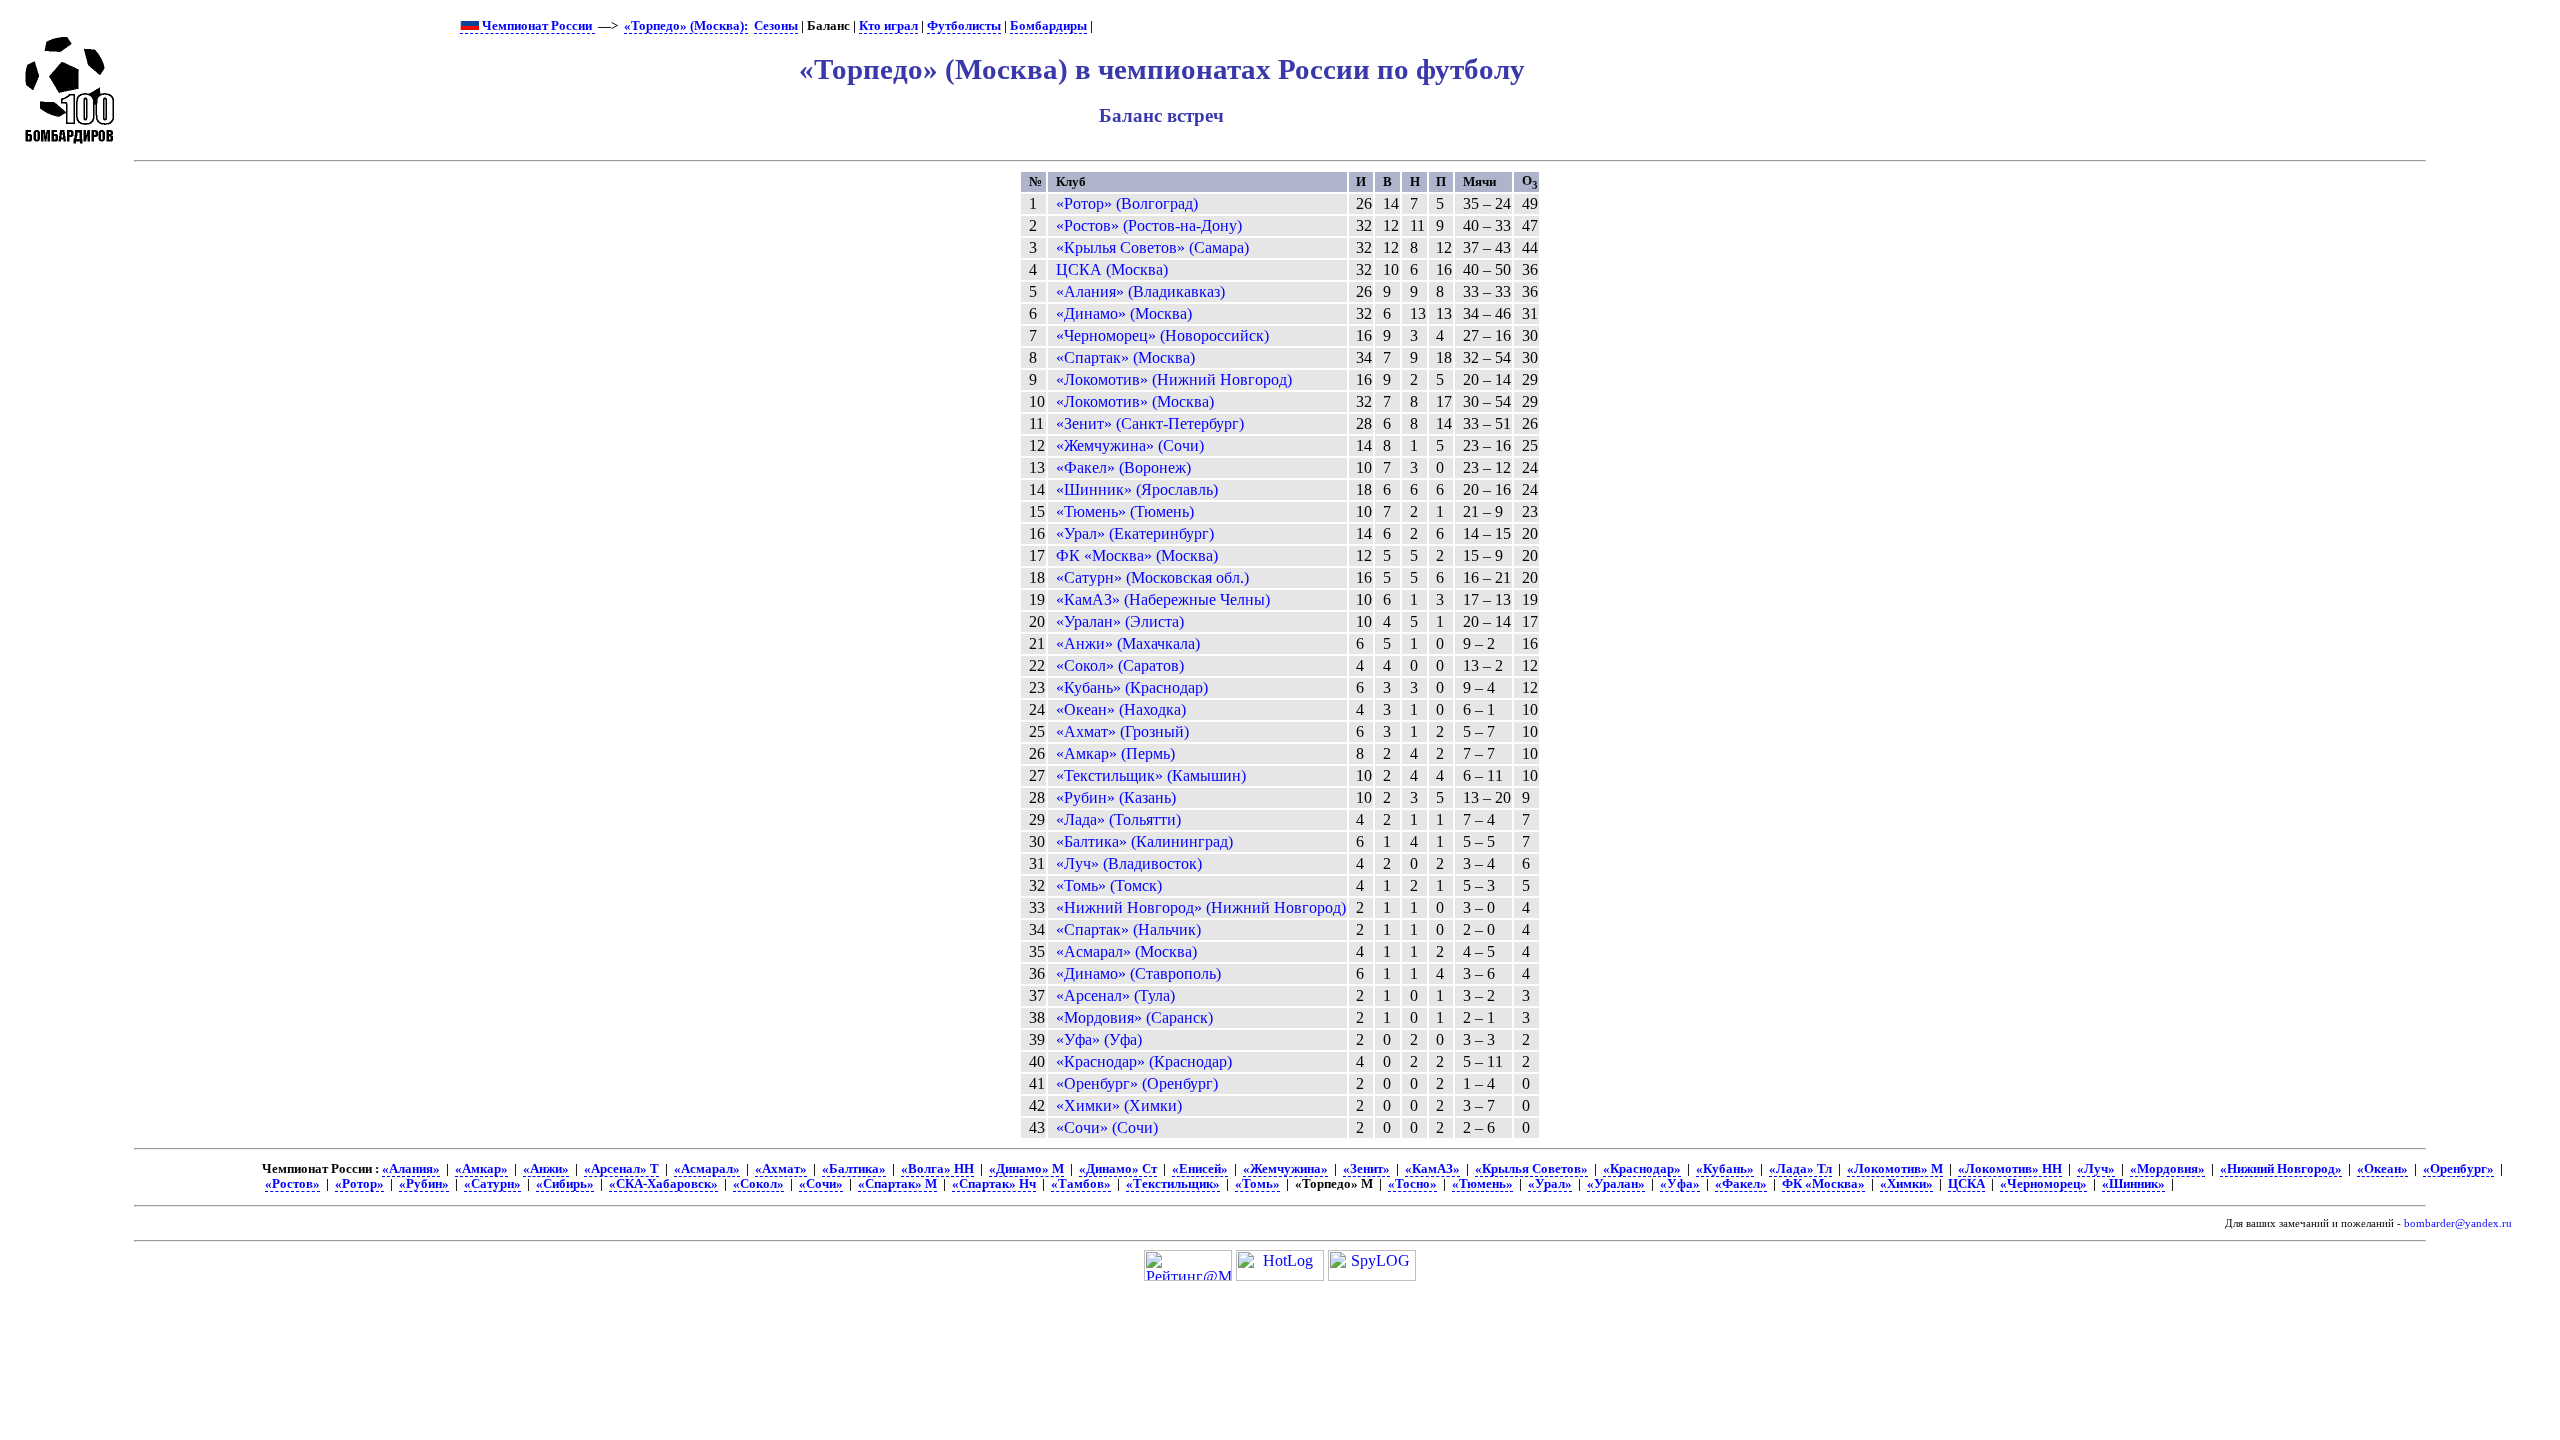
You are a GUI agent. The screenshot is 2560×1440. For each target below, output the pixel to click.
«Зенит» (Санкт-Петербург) (1150, 423)
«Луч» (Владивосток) (1129, 863)
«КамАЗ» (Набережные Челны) (1163, 599)
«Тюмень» (1482, 1184)
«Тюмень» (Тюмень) (1125, 511)
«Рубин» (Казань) (1116, 797)
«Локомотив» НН (2010, 1169)
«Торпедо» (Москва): (686, 26)
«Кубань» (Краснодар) (1132, 687)
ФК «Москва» (1823, 1184)
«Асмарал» (707, 1169)
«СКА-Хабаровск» (663, 1184)
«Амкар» (481, 1169)
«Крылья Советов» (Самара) (1152, 247)
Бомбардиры (1048, 26)
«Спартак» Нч (994, 1184)
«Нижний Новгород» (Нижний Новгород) (1201, 907)
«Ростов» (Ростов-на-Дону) (1149, 225)
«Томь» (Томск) (1109, 885)
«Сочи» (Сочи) (1107, 1127)
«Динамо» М (1026, 1169)
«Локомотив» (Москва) (1135, 401)
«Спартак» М (897, 1184)
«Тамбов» (1081, 1184)
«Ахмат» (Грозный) (1122, 731)
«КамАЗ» (1432, 1169)
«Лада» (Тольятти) (1118, 819)
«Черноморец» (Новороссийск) (1162, 335)
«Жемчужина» (1285, 1169)
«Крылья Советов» (1531, 1169)
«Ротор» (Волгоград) (1127, 203)
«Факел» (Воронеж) (1123, 467)
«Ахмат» (781, 1169)
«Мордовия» (2167, 1169)
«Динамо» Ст (1118, 1169)
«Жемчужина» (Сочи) (1130, 445)
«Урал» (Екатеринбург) (1135, 533)
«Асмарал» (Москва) (1126, 951)
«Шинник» (2133, 1184)
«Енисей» (1200, 1169)
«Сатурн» (492, 1184)
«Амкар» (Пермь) (1115, 753)
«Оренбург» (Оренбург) (1137, 1083)
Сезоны (776, 26)
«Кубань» (1725, 1169)
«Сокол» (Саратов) (1120, 665)
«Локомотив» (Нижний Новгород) (1174, 379)
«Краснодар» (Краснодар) (1144, 1061)
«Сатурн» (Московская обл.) (1152, 577)
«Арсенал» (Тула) (1115, 995)
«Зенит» (1366, 1169)
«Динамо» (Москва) (1124, 313)
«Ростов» (292, 1184)
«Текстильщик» (1173, 1184)
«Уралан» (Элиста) (1120, 621)
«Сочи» (821, 1184)
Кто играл (888, 26)
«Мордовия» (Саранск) (1134, 1017)
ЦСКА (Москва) (1112, 269)
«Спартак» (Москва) (1125, 357)
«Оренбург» (2458, 1169)
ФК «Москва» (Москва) (1137, 555)
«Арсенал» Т (621, 1169)
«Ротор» (359, 1184)
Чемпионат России (537, 26)
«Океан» (2382, 1169)
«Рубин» (424, 1184)
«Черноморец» (2043, 1184)
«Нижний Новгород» (2281, 1169)
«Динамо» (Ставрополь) (1138, 973)
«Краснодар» (1642, 1169)
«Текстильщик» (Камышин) (1151, 775)
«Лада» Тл (1800, 1169)
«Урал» (1550, 1184)
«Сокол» (758, 1184)
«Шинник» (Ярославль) (1137, 489)
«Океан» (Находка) (1121, 709)
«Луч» (2096, 1169)
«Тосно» (1412, 1184)
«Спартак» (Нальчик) (1128, 929)
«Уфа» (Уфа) (1099, 1039)
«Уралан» (1616, 1184)
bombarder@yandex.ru (2458, 1223)
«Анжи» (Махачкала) (1128, 643)
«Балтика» (854, 1169)
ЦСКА (1966, 1184)
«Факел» (1741, 1184)
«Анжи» (546, 1169)
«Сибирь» (565, 1184)
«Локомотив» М (1895, 1169)
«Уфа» (1680, 1184)
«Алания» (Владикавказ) (1140, 291)
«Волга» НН (937, 1169)
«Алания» (411, 1169)
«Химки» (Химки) (1119, 1105)
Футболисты (964, 26)
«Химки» (1906, 1184)
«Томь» (1257, 1184)
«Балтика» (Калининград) (1144, 841)
